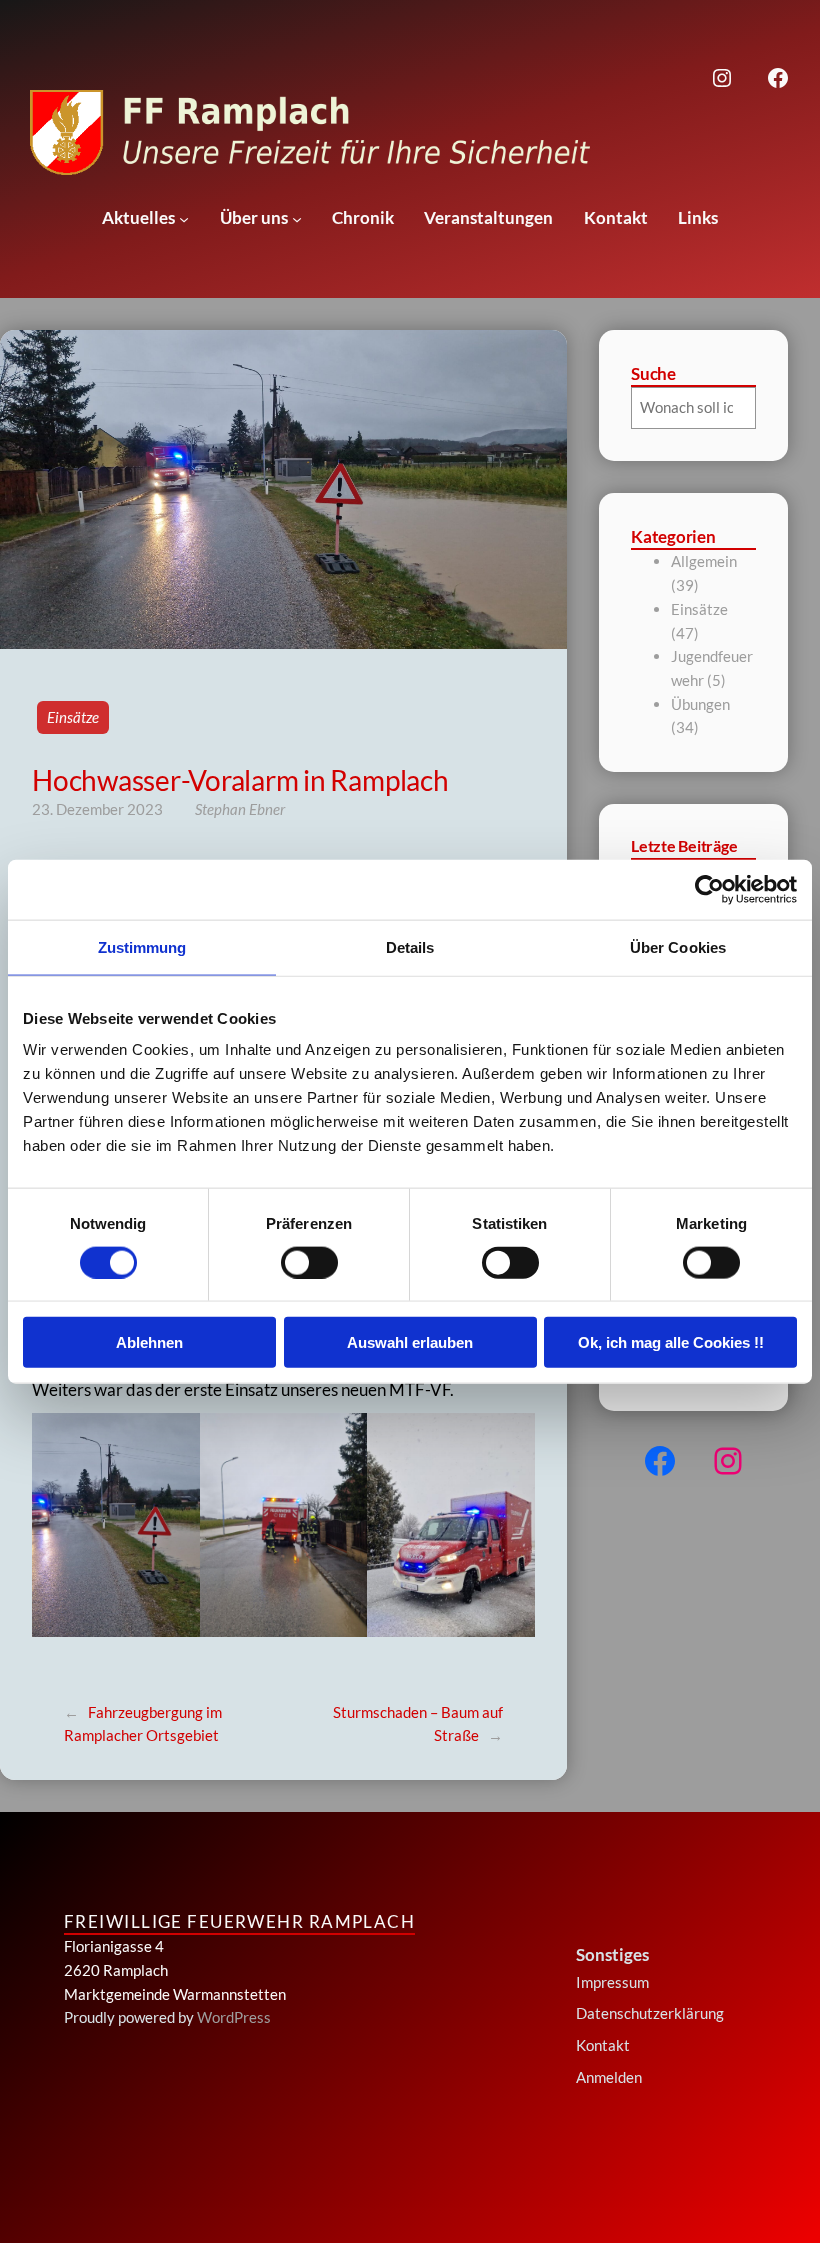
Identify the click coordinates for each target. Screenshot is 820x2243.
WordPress (234, 2017)
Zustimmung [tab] (142, 946)
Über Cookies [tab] (678, 946)
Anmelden (609, 2077)
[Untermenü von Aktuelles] (184, 219)
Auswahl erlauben (410, 1342)
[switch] (309, 1262)
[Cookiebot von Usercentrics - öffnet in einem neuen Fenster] (709, 889)
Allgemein (704, 561)
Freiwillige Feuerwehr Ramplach (239, 1921)
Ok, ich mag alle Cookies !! (671, 1342)
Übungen (700, 704)
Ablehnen (149, 1342)
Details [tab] (410, 946)
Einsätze (73, 717)
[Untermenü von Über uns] (297, 219)
